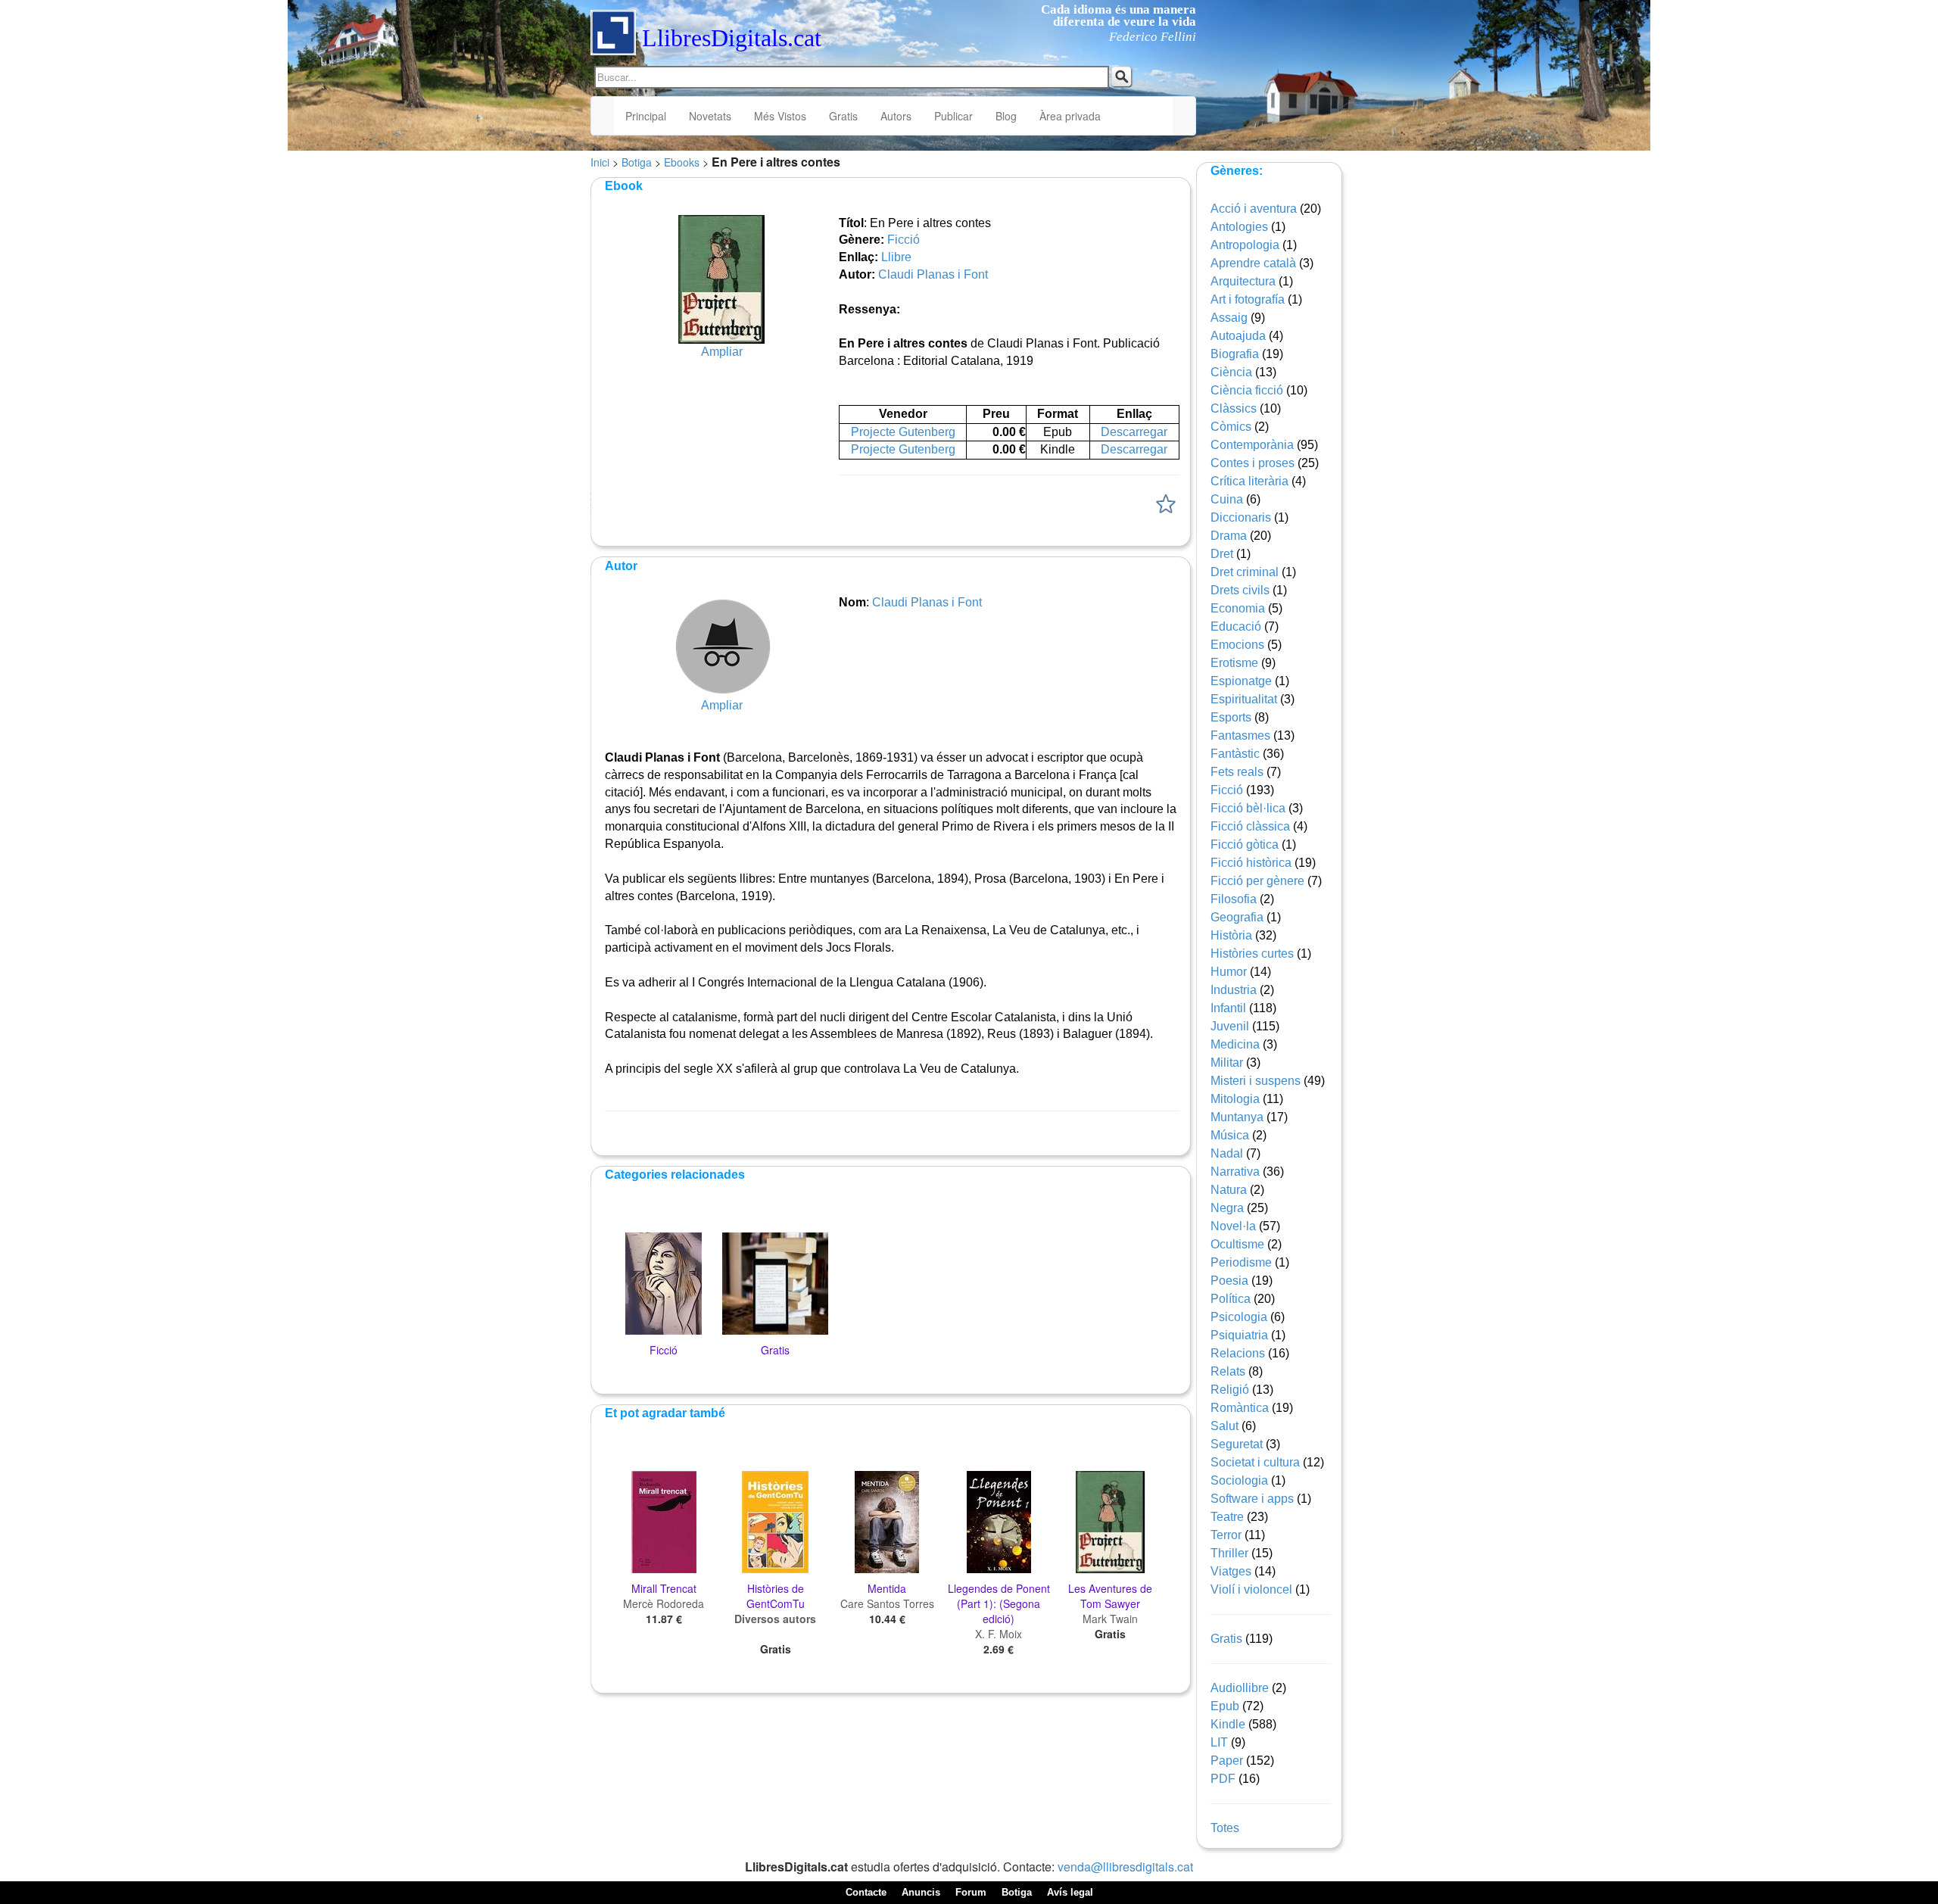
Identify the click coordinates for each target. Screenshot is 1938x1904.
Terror (1226, 1535)
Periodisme (1241, 1262)
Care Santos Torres (887, 1603)
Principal (646, 116)
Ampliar (722, 352)
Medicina (1235, 1044)
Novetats (710, 116)
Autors (896, 116)
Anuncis (921, 1892)
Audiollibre (1240, 1688)
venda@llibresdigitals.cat (1125, 1867)
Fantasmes (1240, 735)
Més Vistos (780, 116)
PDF (1223, 1779)
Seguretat (1237, 1444)
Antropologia (1245, 245)
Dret (1222, 554)
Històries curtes (1252, 954)
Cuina (1227, 499)
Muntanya (1237, 1117)
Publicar (953, 116)
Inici (600, 162)
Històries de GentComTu (776, 1596)
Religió (1230, 1390)
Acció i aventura (1254, 209)
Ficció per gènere (1257, 881)
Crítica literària (1249, 481)
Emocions (1237, 645)
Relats (1228, 1371)
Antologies (1239, 227)
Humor (1229, 972)
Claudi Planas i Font (933, 274)
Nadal (1227, 1153)
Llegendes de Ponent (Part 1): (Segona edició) (999, 1603)
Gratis (843, 116)
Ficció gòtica (1245, 844)
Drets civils (1240, 590)
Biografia (1235, 354)
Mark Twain (1110, 1619)
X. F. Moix (999, 1634)
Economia (1238, 608)
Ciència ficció (1247, 390)
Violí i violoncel (1251, 1589)
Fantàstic (1235, 754)
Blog (1006, 116)
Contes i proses (1253, 463)
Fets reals (1237, 772)
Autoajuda (1238, 336)
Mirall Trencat (664, 1588)
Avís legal (1070, 1892)
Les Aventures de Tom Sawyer (1110, 1596)
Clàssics (1234, 408)
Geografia (1237, 917)
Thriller (1229, 1553)
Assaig (1229, 318)
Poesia (1229, 1281)
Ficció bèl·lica (1248, 808)
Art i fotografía (1248, 299)
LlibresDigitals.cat (732, 38)
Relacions (1238, 1353)
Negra (1227, 1208)
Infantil (1228, 1008)
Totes (1225, 1828)
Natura (1229, 1190)
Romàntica (1240, 1408)
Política (1231, 1299)
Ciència (1231, 372)
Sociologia (1239, 1480)
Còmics (1231, 427)
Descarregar (1134, 432)
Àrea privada (1070, 116)
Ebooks (682, 162)
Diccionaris (1241, 517)
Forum (971, 1892)
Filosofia (1234, 899)
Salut (1224, 1426)
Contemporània (1252, 445)
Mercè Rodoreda (664, 1603)
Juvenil (1230, 1026)
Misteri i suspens (1256, 1081)
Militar (1227, 1063)
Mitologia (1235, 1099)
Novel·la (1233, 1226)
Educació (1236, 626)
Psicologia (1239, 1317)
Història (1231, 935)
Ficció (904, 240)
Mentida (887, 1588)
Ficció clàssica (1250, 826)
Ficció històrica (1251, 863)
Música (1230, 1135)
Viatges (1231, 1571)
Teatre (1227, 1517)
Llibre (896, 257)
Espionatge (1241, 681)
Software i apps (1252, 1499)
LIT (1219, 1742)
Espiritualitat (1244, 699)
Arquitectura (1243, 281)
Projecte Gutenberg (903, 432)
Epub (1225, 1706)
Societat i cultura (1255, 1462)
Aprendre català (1253, 263)
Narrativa (1235, 1172)
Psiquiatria (1239, 1335)
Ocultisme (1237, 1244)
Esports (1231, 717)
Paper (1227, 1761)
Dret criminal (1245, 572)
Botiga (637, 162)
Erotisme (1234, 663)
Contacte (866, 1892)
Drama (1229, 536)
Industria (1234, 990)
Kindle (1228, 1724)
